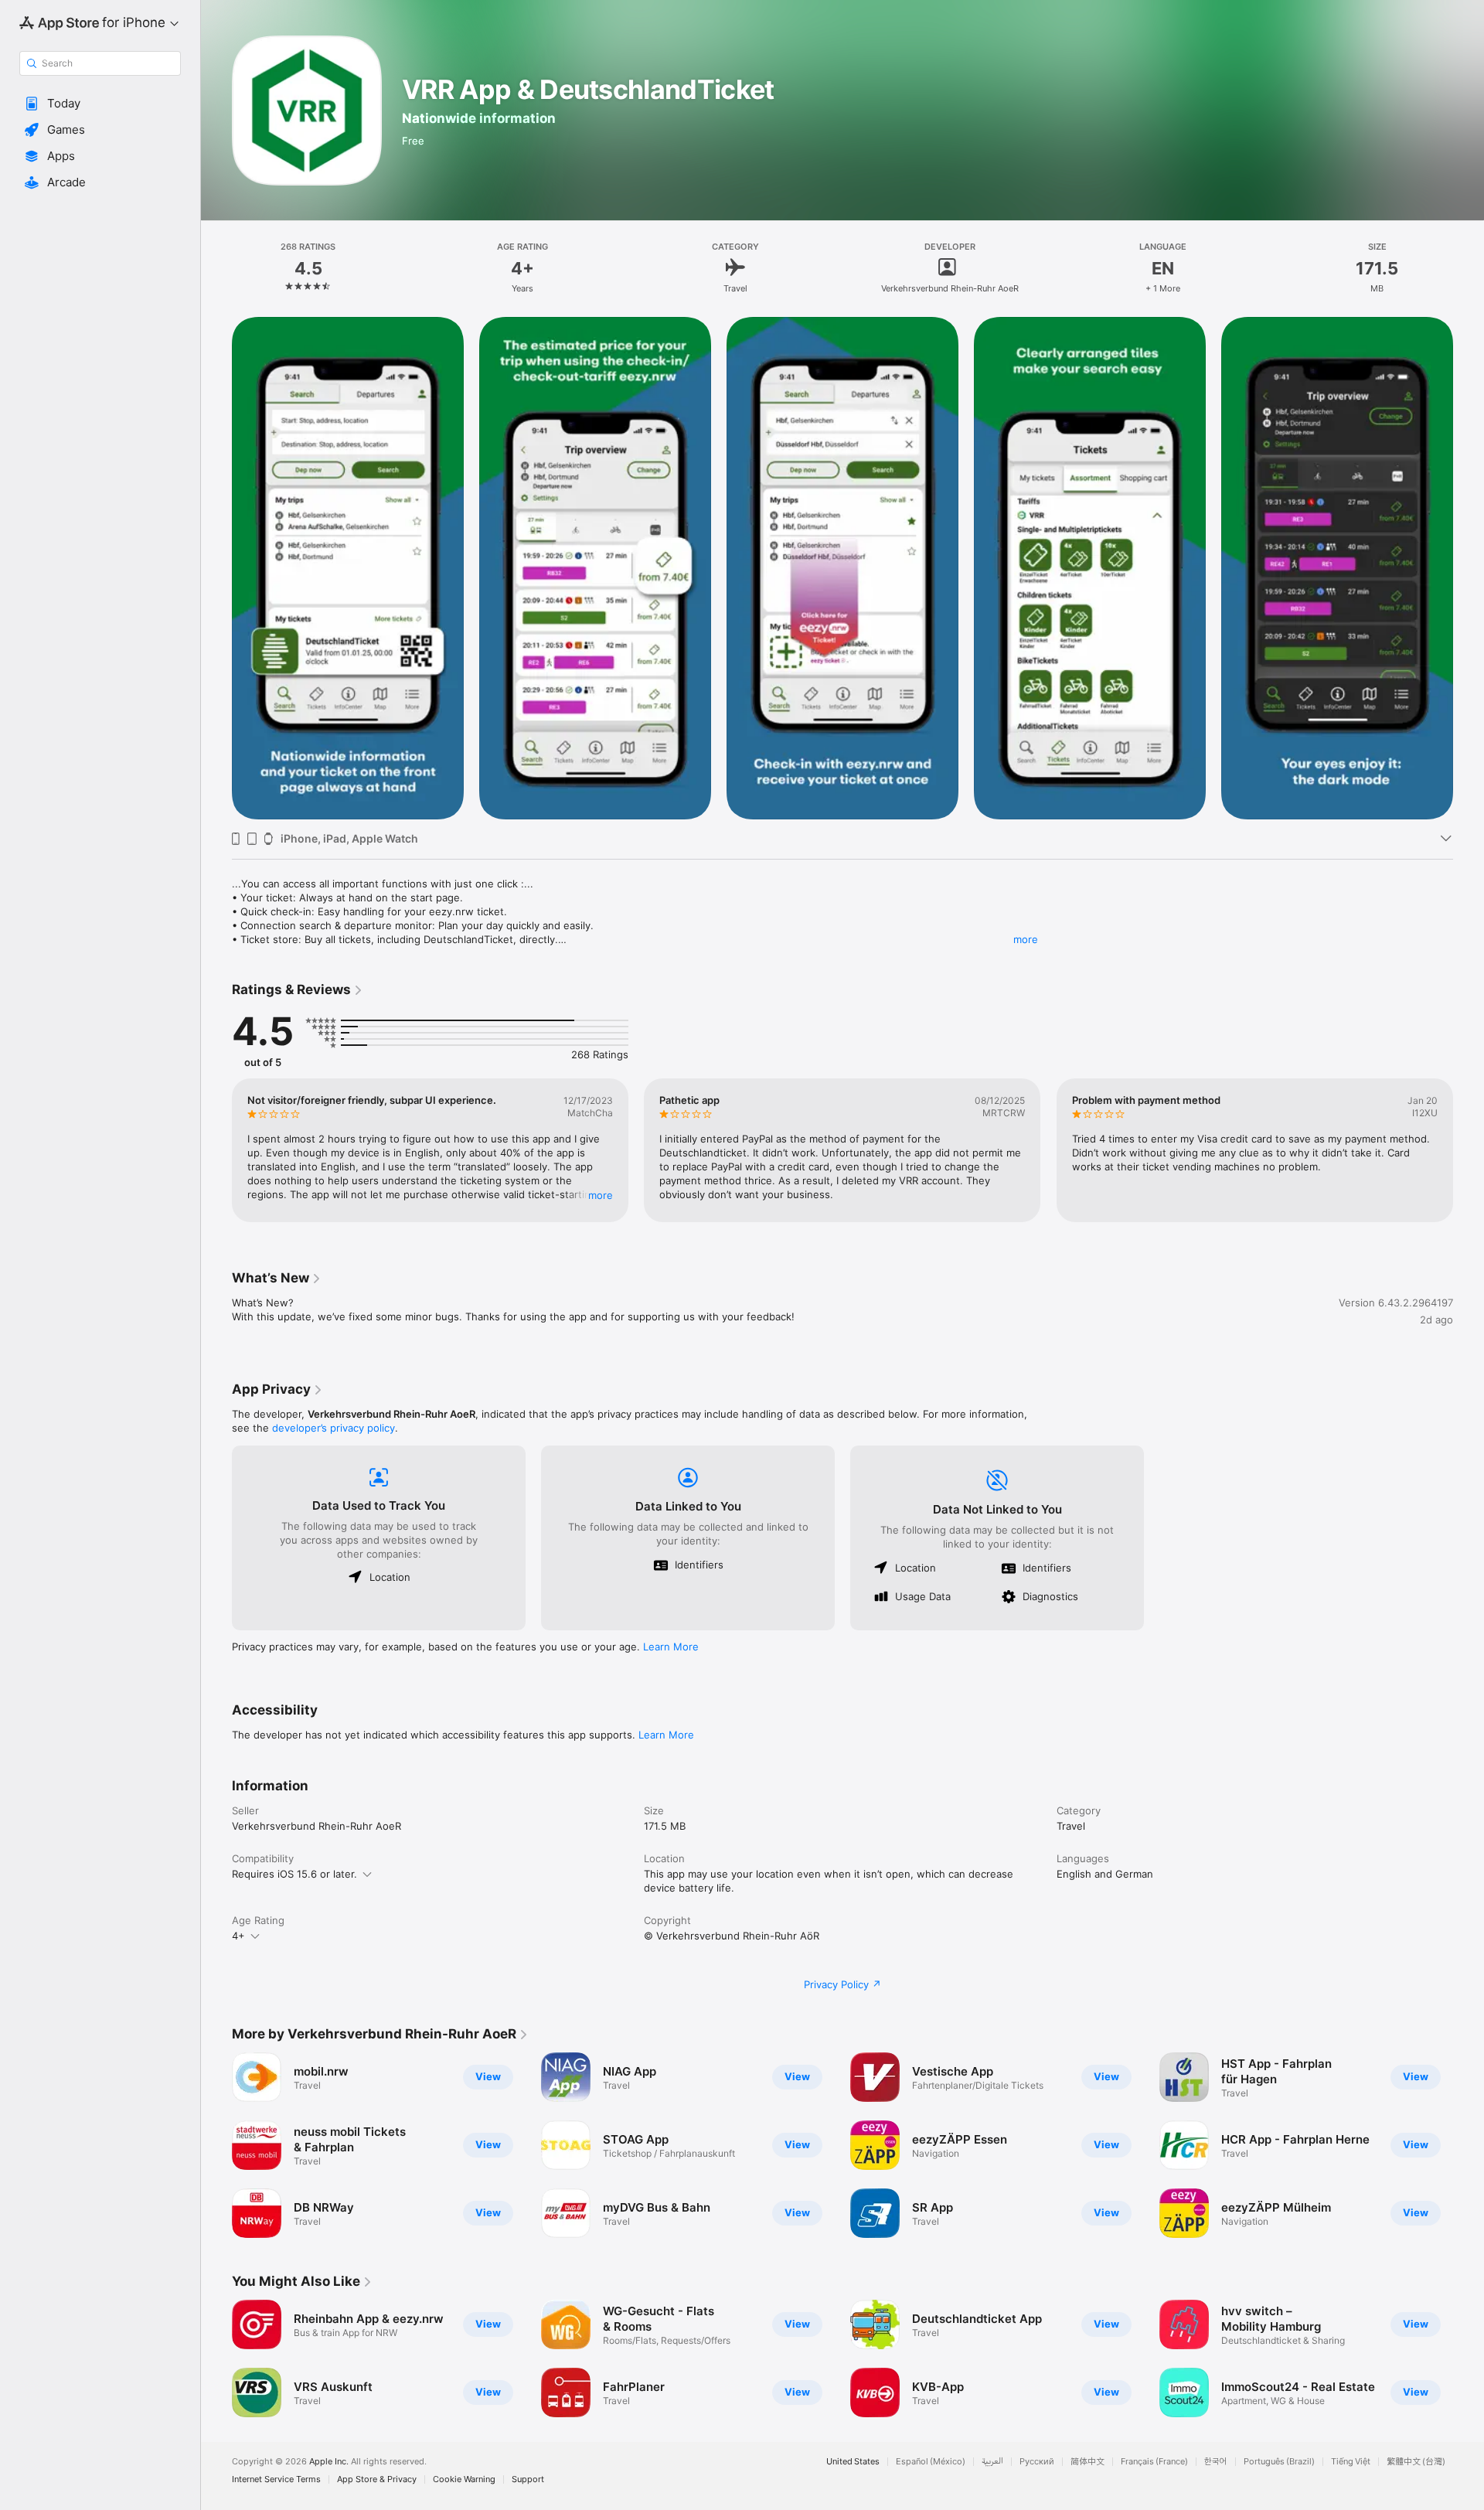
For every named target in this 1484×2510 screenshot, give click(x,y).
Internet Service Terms (276, 2479)
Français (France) (1154, 2462)
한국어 (1216, 2462)
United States (853, 2462)
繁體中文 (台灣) (1416, 2462)
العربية (992, 2462)
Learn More (671, 1647)
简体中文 (1087, 2462)
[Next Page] (1469, 1150)
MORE (601, 1195)
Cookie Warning (464, 2479)
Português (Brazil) (1279, 2462)
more (1026, 939)
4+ (238, 1936)
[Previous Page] (216, 1150)
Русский (1037, 2462)
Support (528, 2479)
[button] (100, 104)
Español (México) (931, 2462)
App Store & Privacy (377, 2479)
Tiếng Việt (1351, 2462)
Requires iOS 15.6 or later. (294, 1874)
